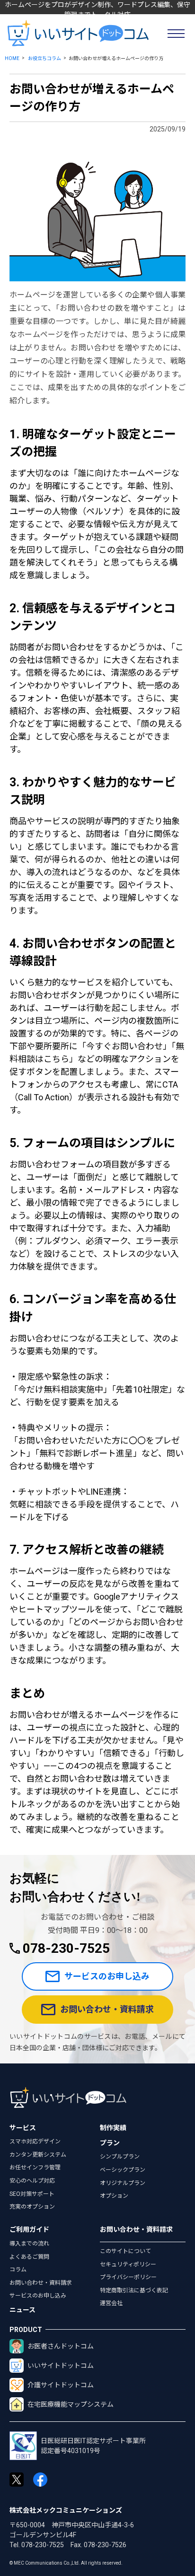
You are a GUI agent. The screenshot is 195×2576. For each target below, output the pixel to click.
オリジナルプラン (123, 2183)
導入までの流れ (29, 2244)
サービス (23, 2128)
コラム (18, 2270)
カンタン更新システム (38, 2155)
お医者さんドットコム (61, 2346)
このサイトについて (125, 2251)
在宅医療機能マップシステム (71, 2404)
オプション (114, 2196)
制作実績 (113, 2128)
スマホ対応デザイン (35, 2141)
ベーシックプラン (123, 2170)
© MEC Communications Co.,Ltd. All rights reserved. (66, 2563)
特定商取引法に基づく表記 (134, 2290)
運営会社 (111, 2303)
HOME (12, 58)
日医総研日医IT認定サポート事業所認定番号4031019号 (93, 2446)
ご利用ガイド (29, 2229)
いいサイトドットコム (61, 2366)
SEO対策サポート (32, 2194)
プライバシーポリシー (128, 2277)
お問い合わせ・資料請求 (107, 2009)
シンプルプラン (120, 2157)
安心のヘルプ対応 (32, 2181)
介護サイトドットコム (61, 2385)
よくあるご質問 (29, 2257)
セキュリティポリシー (128, 2264)
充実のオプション (32, 2207)
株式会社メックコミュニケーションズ (66, 2510)
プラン (110, 2143)
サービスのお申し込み (107, 1976)
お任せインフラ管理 (35, 2167)
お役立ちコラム (44, 58)
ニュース (22, 2310)
